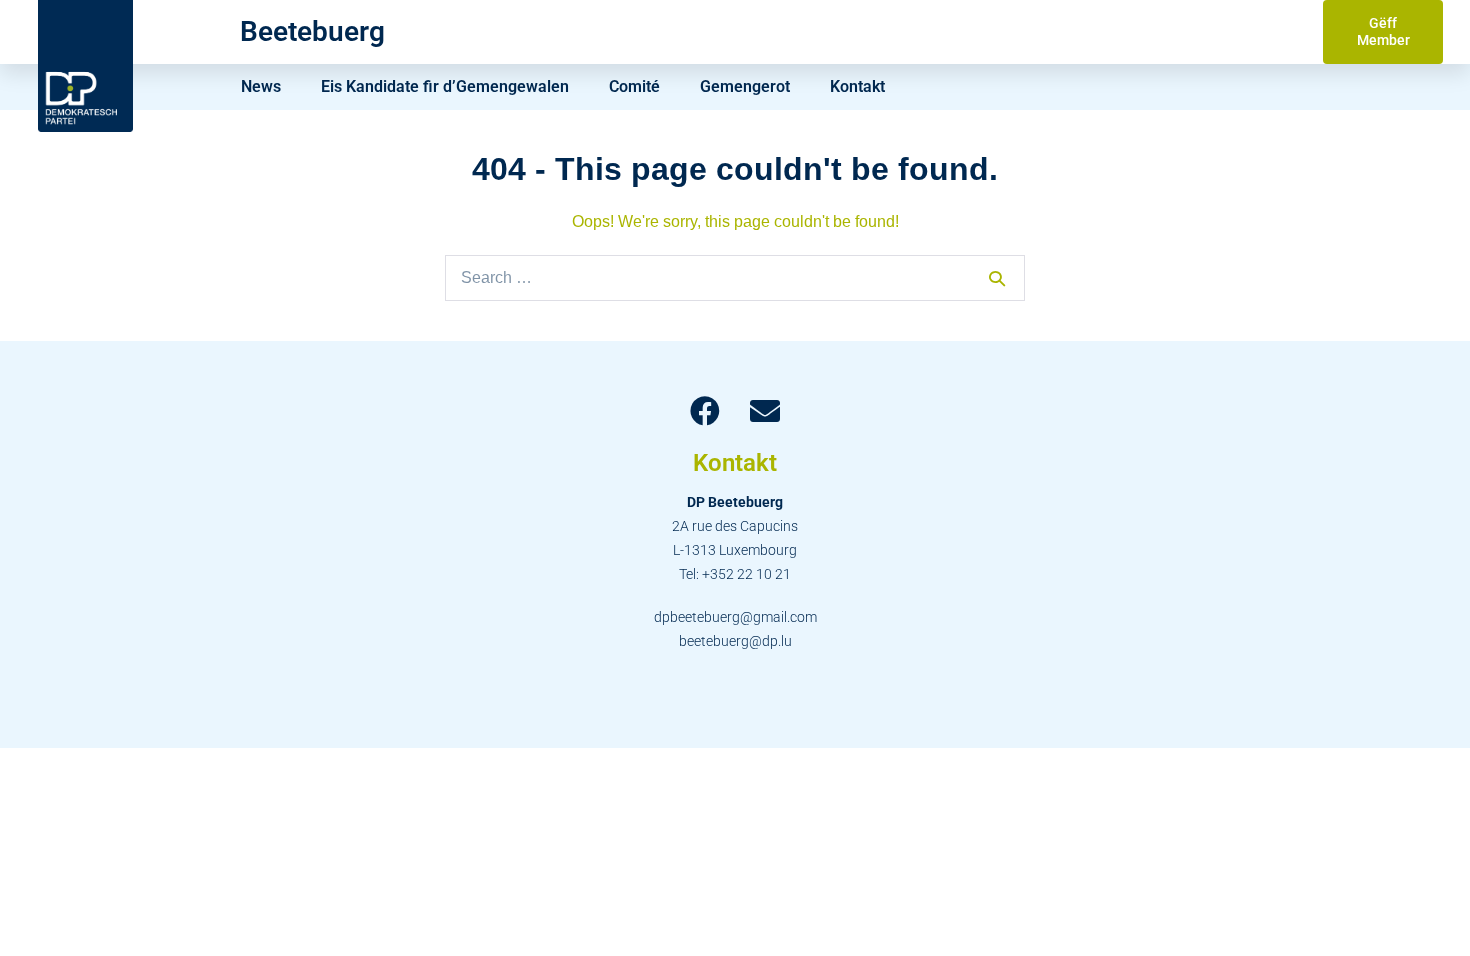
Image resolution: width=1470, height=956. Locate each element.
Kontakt (857, 86)
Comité (634, 86)
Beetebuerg (312, 31)
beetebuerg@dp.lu (735, 641)
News (261, 86)
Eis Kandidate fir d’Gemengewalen (445, 86)
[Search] (997, 278)
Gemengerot (745, 86)
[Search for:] (735, 277)
